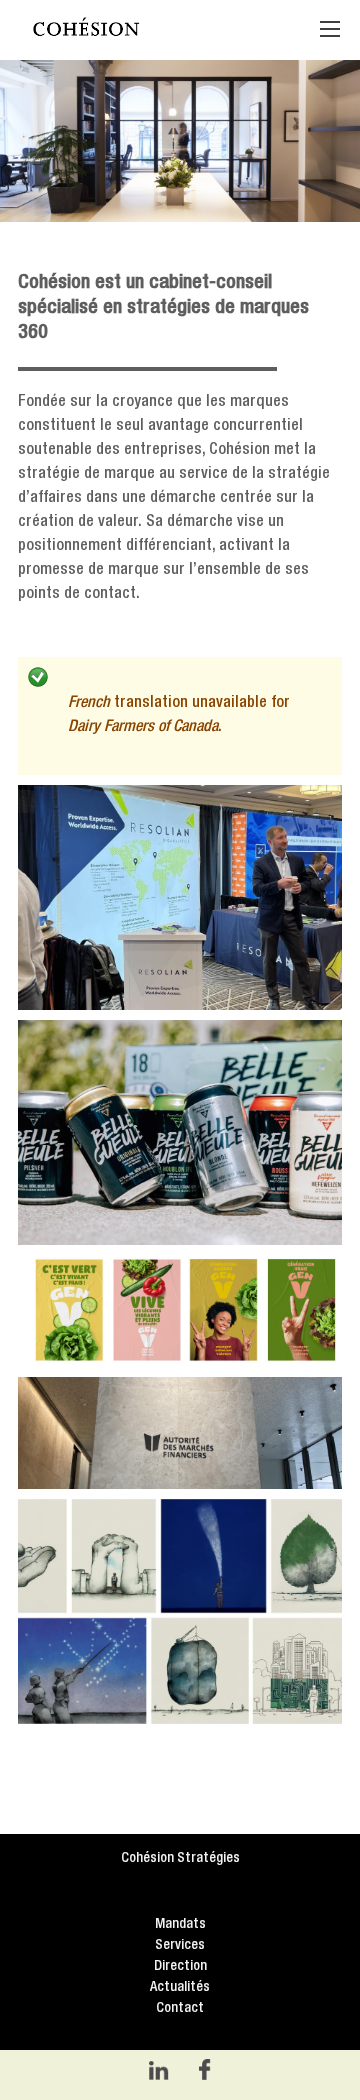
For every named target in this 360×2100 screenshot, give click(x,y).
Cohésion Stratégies (180, 1858)
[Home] (153, 30)
